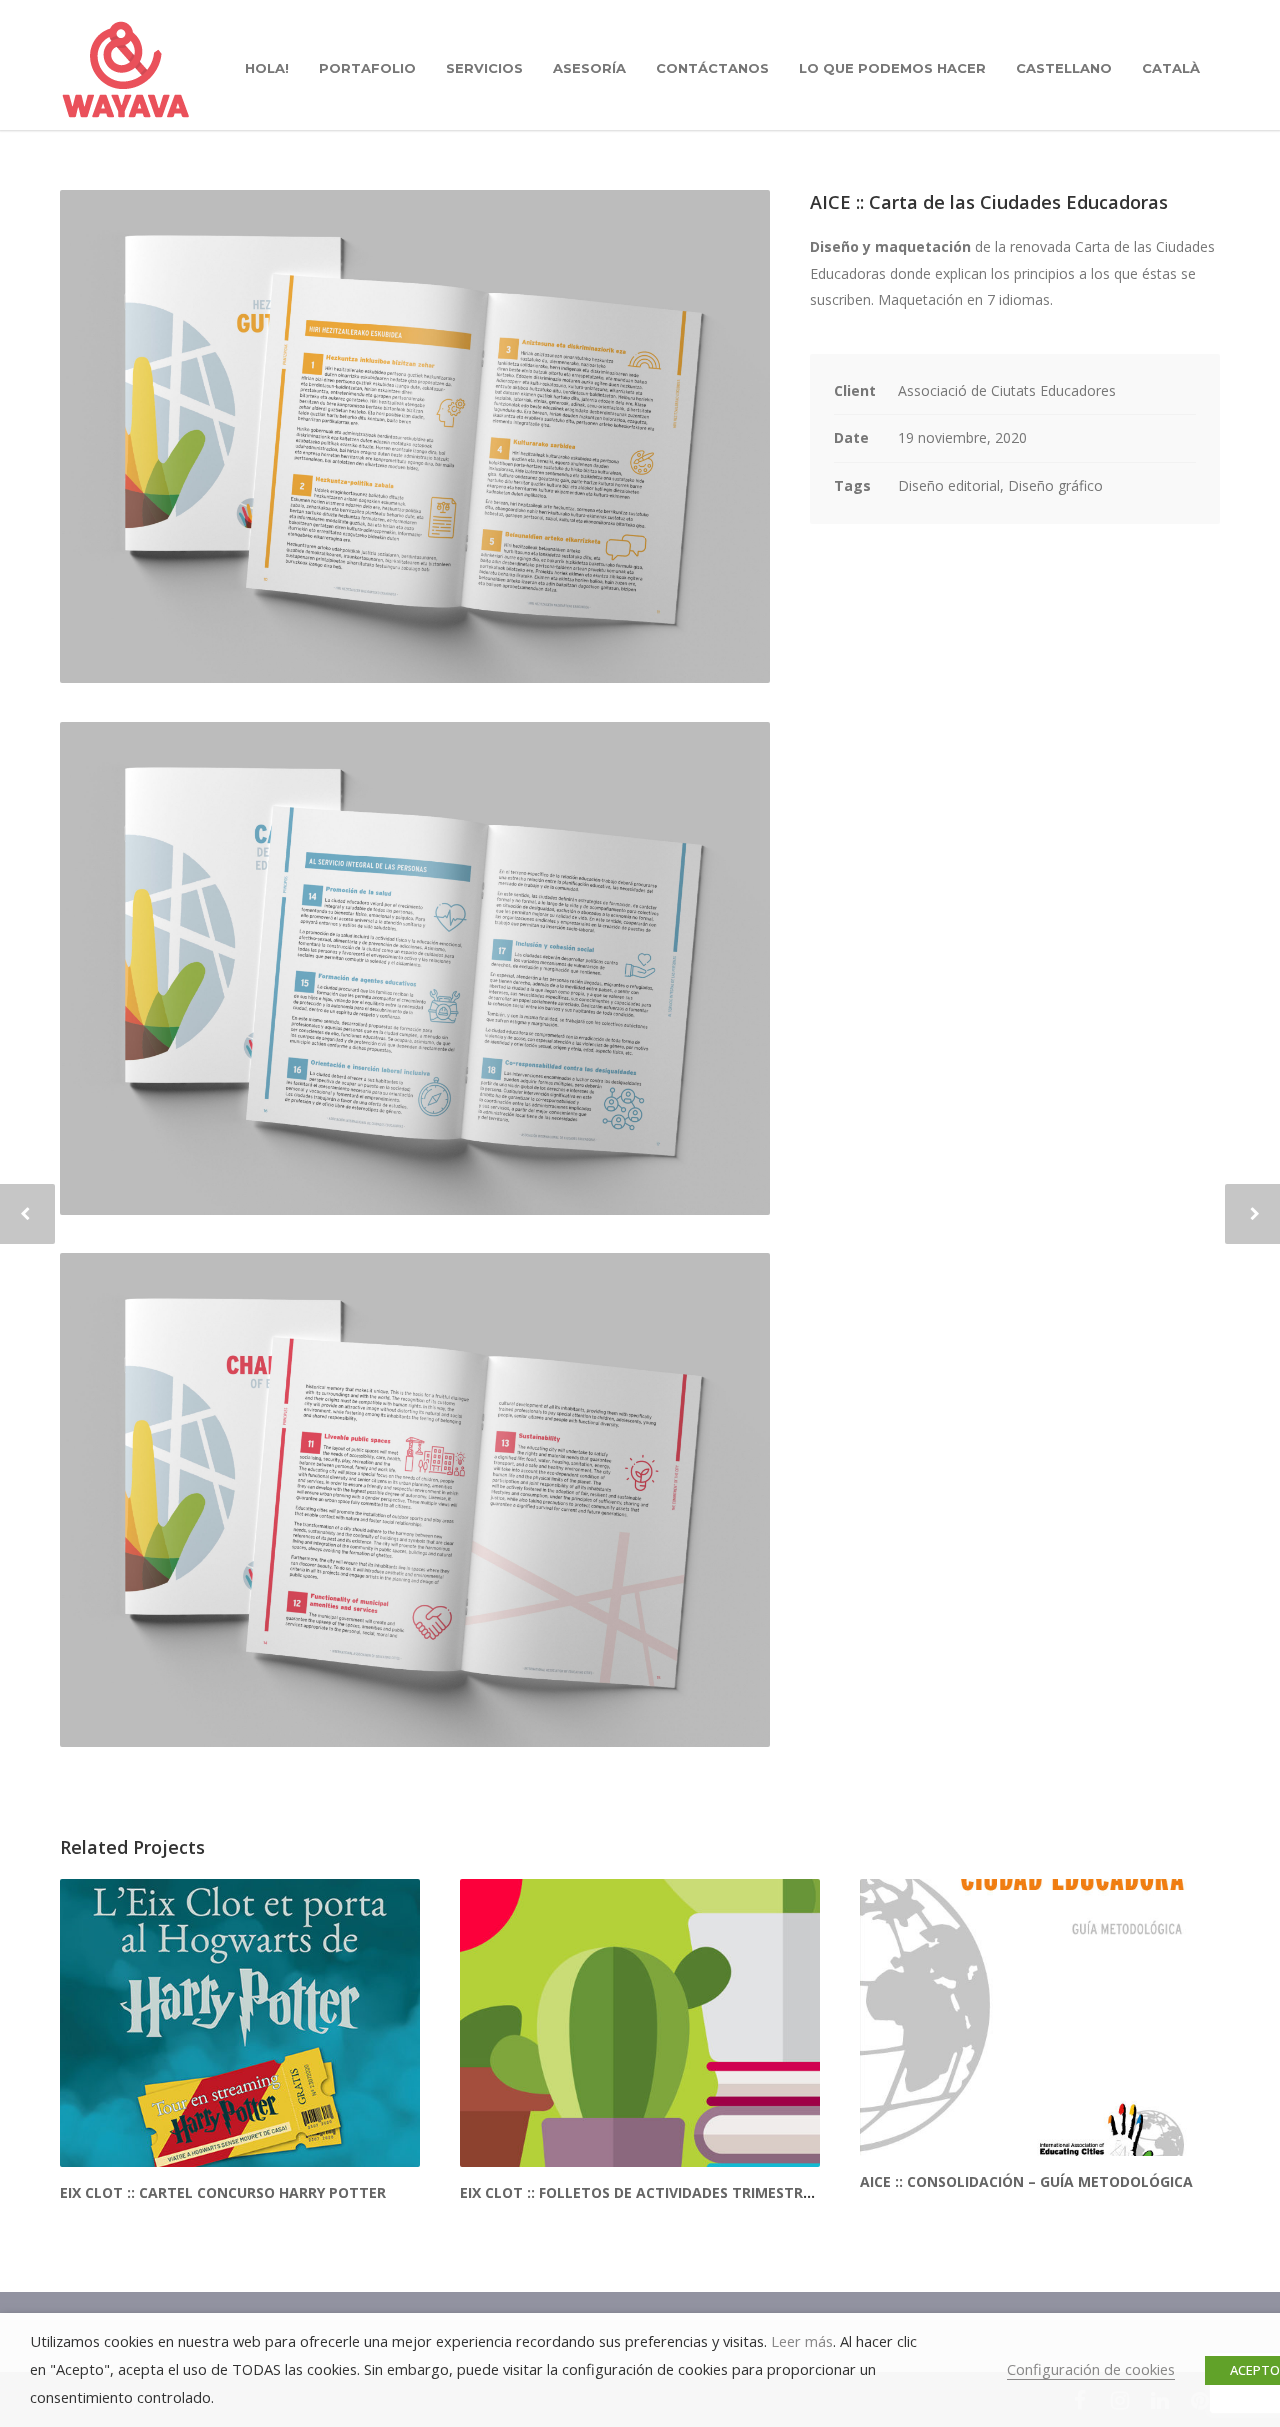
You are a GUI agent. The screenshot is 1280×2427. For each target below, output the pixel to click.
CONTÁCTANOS (712, 68)
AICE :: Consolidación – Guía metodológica (1026, 2181)
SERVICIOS (484, 68)
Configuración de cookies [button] (1091, 2369)
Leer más (802, 2341)
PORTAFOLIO (367, 68)
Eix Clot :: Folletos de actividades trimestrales (648, 2192)
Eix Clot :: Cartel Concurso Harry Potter (223, 2192)
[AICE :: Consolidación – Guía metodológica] (1040, 2017)
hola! (267, 68)
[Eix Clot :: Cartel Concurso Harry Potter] (240, 2023)
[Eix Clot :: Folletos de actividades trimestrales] (640, 2023)
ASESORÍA (589, 68)
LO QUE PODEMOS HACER (892, 68)
